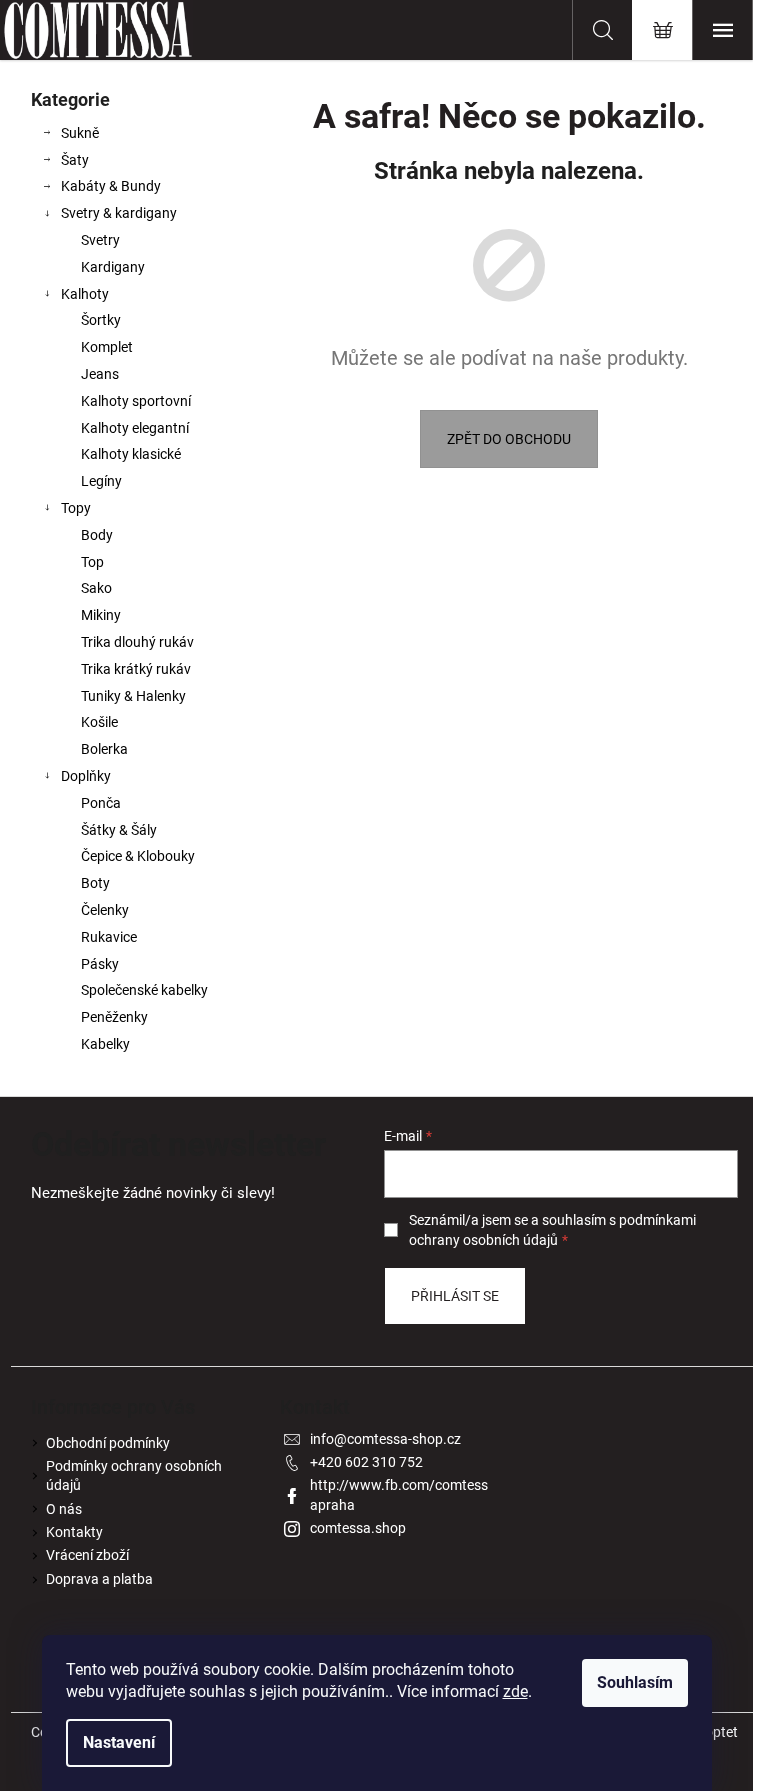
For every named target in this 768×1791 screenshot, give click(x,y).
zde (515, 1691)
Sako (96, 588)
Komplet (107, 347)
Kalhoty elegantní (135, 428)
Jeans (100, 374)
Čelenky (105, 910)
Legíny (101, 481)
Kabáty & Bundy (111, 186)
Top (92, 562)
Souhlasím (635, 1682)
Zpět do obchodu (509, 439)
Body (97, 535)
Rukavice (109, 937)
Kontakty (74, 1532)
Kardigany (113, 267)
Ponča (101, 803)
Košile (99, 722)
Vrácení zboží (87, 1555)
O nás (64, 1509)
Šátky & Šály (119, 830)
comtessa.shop (358, 1528)
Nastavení (119, 1742)
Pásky (100, 964)
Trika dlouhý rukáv (137, 642)
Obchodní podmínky (108, 1443)
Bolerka (104, 749)
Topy (76, 508)
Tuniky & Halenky (133, 696)
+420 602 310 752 (366, 1462)
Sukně (80, 133)
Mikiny (101, 615)
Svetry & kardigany (119, 213)
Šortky (101, 320)
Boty (95, 883)
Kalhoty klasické (131, 454)
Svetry (100, 240)
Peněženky (114, 1017)
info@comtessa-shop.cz (385, 1439)
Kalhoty (85, 294)
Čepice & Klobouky (138, 856)
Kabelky (105, 1044)
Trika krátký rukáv (136, 669)
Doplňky (86, 776)
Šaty (75, 160)
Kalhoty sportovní (136, 401)
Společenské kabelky (144, 990)
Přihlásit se (455, 1296)
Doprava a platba (99, 1579)
